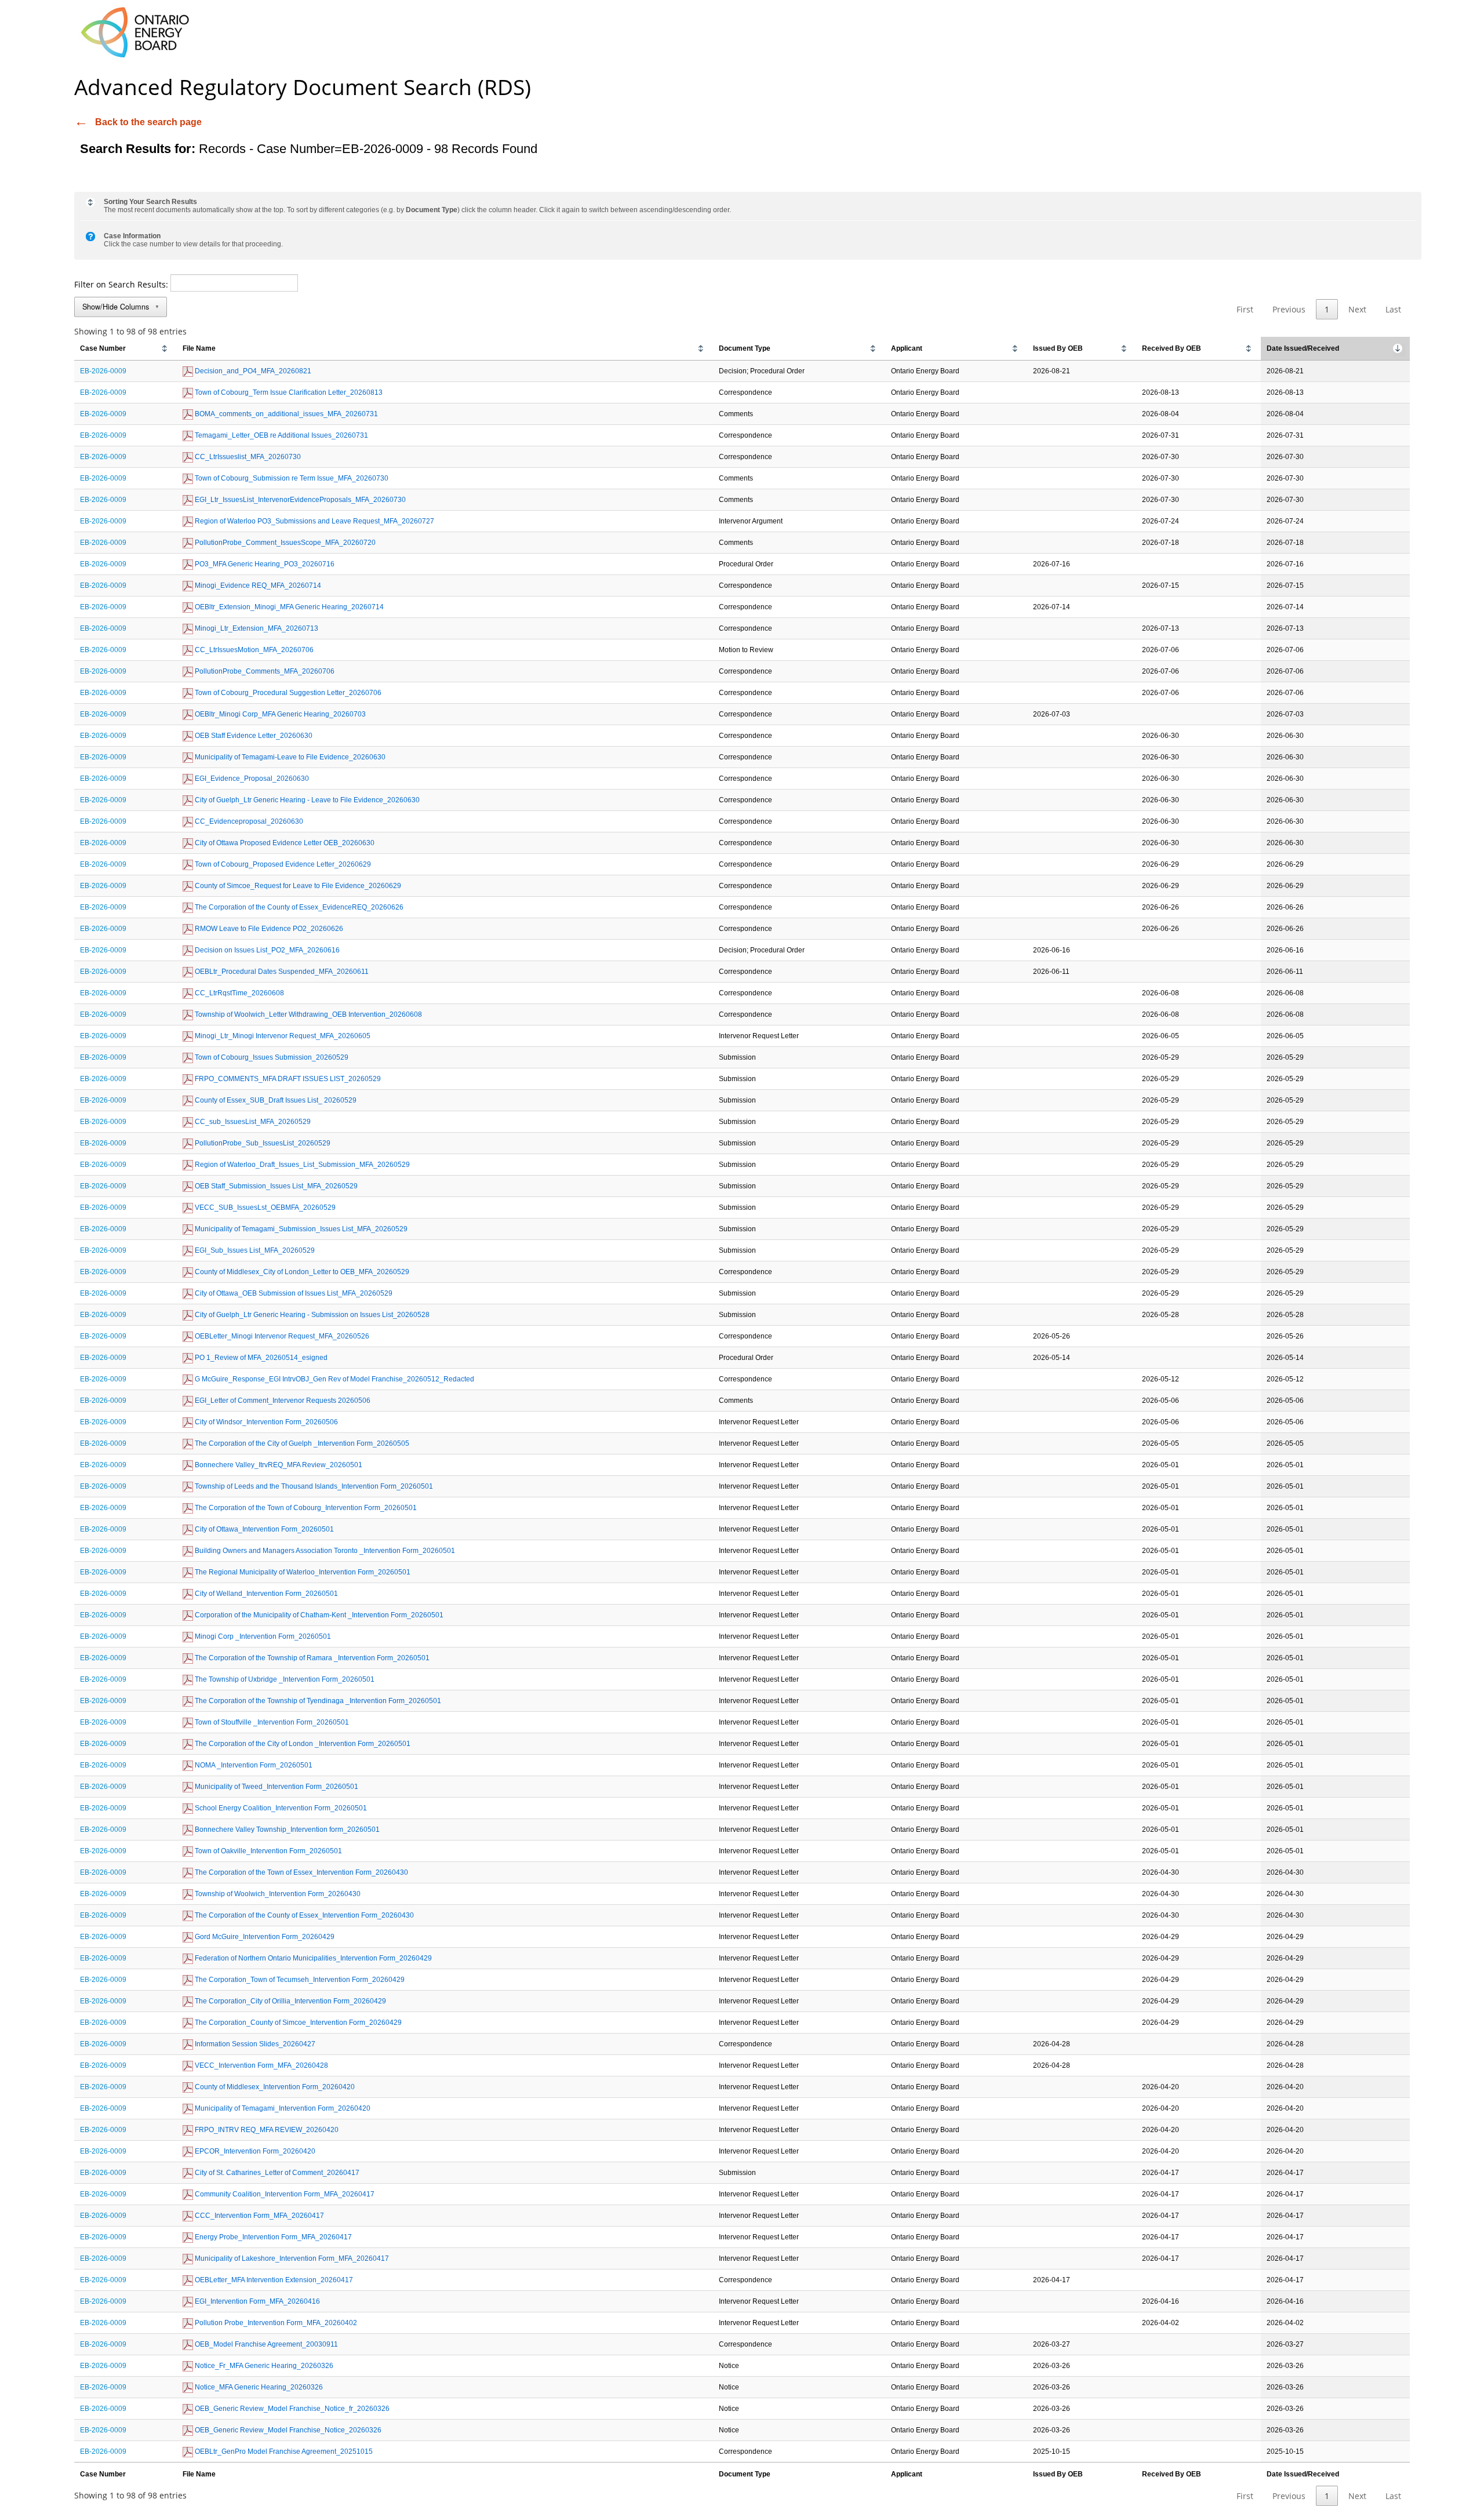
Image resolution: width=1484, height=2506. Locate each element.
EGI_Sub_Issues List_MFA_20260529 (254, 1250)
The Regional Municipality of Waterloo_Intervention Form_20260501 (302, 1572)
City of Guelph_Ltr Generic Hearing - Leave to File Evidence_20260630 (306, 800)
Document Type (745, 348)
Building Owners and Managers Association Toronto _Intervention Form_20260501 (324, 1551)
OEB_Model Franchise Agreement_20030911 (265, 2344)
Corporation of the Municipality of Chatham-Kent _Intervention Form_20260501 (318, 1615)
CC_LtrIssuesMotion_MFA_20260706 (253, 650)
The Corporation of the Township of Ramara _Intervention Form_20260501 (311, 1658)
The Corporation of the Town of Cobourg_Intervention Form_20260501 (305, 1508)
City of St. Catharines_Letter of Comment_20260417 (276, 2173)
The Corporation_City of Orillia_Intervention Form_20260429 (290, 2001)
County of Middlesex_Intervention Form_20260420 (274, 2087)
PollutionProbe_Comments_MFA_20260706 (264, 671)
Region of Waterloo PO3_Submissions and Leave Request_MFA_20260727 (314, 521)
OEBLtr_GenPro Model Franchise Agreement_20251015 (283, 2452)
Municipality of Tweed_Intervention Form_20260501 (276, 1787)
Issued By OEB (1058, 348)
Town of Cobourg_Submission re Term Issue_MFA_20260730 (291, 478)
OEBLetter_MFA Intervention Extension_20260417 (273, 2280)
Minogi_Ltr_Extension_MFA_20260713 (256, 628)
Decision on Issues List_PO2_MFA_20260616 (266, 950)
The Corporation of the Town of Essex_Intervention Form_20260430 (301, 1872)
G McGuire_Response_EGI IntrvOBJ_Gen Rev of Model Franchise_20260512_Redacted (334, 1379)
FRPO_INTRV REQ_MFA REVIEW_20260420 (266, 2130)
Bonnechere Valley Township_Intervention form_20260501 (286, 1830)
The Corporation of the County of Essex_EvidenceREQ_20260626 (298, 907)
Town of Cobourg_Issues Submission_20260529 (271, 1057)
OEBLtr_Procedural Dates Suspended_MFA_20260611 (281, 972)
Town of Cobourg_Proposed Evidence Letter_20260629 (282, 864)
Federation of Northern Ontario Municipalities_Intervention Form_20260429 (312, 1958)
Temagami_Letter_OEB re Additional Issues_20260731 (281, 435)
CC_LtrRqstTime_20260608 (239, 993)
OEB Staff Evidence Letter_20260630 (253, 736)
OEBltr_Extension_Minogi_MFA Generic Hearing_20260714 (288, 607)
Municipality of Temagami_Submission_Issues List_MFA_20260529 (300, 1229)
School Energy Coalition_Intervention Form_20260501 (280, 1808)
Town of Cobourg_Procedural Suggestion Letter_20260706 (287, 693)
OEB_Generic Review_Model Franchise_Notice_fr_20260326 (291, 2409)
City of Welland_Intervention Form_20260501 (265, 1594)
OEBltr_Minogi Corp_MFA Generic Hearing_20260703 (279, 714)
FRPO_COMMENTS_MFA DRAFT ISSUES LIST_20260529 (287, 1079)
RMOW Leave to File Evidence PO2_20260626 (268, 929)
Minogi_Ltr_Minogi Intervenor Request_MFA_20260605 (282, 1036)
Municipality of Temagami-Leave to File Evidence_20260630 (289, 757)
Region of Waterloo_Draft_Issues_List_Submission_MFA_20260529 (301, 1165)
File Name (199, 348)
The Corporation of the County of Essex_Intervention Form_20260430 (303, 1915)
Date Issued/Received (1303, 348)
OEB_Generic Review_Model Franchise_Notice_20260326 (287, 2430)
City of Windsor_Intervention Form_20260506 (265, 1422)
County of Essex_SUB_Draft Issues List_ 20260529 (275, 1100)
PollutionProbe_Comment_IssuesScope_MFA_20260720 (284, 543)
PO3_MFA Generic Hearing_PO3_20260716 (264, 564)
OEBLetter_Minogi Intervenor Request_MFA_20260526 (281, 1336)
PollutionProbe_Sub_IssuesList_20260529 (262, 1143)
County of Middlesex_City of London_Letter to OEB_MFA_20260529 (301, 1272)
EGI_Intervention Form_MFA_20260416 (257, 2301)
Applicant (907, 348)
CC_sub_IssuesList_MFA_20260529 (252, 1122)
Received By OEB (1172, 348)
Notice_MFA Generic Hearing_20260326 (258, 2387)
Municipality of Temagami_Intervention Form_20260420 (282, 2108)
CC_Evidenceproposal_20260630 (248, 821)
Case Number (103, 348)
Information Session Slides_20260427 (254, 2044)
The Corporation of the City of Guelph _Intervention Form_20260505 (301, 1443)
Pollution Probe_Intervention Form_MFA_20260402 (275, 2323)
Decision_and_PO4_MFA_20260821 (252, 371)
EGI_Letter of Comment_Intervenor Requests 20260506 (282, 1401)
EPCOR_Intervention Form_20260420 (254, 2151)
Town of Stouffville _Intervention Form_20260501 (271, 1722)
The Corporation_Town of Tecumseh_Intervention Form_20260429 (299, 1980)
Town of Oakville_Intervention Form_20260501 (268, 1851)
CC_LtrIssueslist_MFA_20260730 (247, 457)
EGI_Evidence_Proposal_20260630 (251, 779)
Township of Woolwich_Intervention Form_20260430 (277, 1894)
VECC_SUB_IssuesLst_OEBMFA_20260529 (264, 1207)
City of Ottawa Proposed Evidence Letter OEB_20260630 (284, 843)
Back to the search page (148, 122)
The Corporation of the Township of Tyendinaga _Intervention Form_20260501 (317, 1701)
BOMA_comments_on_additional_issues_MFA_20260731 (285, 414)
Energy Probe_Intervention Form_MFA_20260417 (272, 2237)
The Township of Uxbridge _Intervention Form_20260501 (284, 1679)
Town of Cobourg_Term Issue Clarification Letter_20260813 (288, 392)
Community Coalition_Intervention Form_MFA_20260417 (284, 2194)
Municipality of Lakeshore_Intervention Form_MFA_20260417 (291, 2258)
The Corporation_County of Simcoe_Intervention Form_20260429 (297, 2023)
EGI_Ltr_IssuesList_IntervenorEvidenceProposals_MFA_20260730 (299, 500)
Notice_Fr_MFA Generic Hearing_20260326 (263, 2366)
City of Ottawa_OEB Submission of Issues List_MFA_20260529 (293, 1293)
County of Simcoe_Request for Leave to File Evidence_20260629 (297, 886)
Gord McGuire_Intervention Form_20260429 (264, 1937)
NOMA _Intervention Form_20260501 (253, 1765)
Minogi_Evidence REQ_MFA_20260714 (257, 585)
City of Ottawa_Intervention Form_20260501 (263, 1529)
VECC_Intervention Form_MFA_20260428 (261, 2065)
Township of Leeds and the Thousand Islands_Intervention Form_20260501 (313, 1486)
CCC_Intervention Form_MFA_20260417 (259, 2216)
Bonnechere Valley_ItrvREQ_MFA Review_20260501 (278, 1465)
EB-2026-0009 (103, 371)
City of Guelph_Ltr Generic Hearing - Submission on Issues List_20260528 (311, 1315)
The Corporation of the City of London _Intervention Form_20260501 (302, 1744)
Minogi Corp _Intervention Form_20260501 (262, 1636)
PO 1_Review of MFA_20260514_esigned (260, 1358)
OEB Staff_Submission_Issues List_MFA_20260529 (275, 1186)
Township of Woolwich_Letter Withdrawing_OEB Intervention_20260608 (308, 1014)
